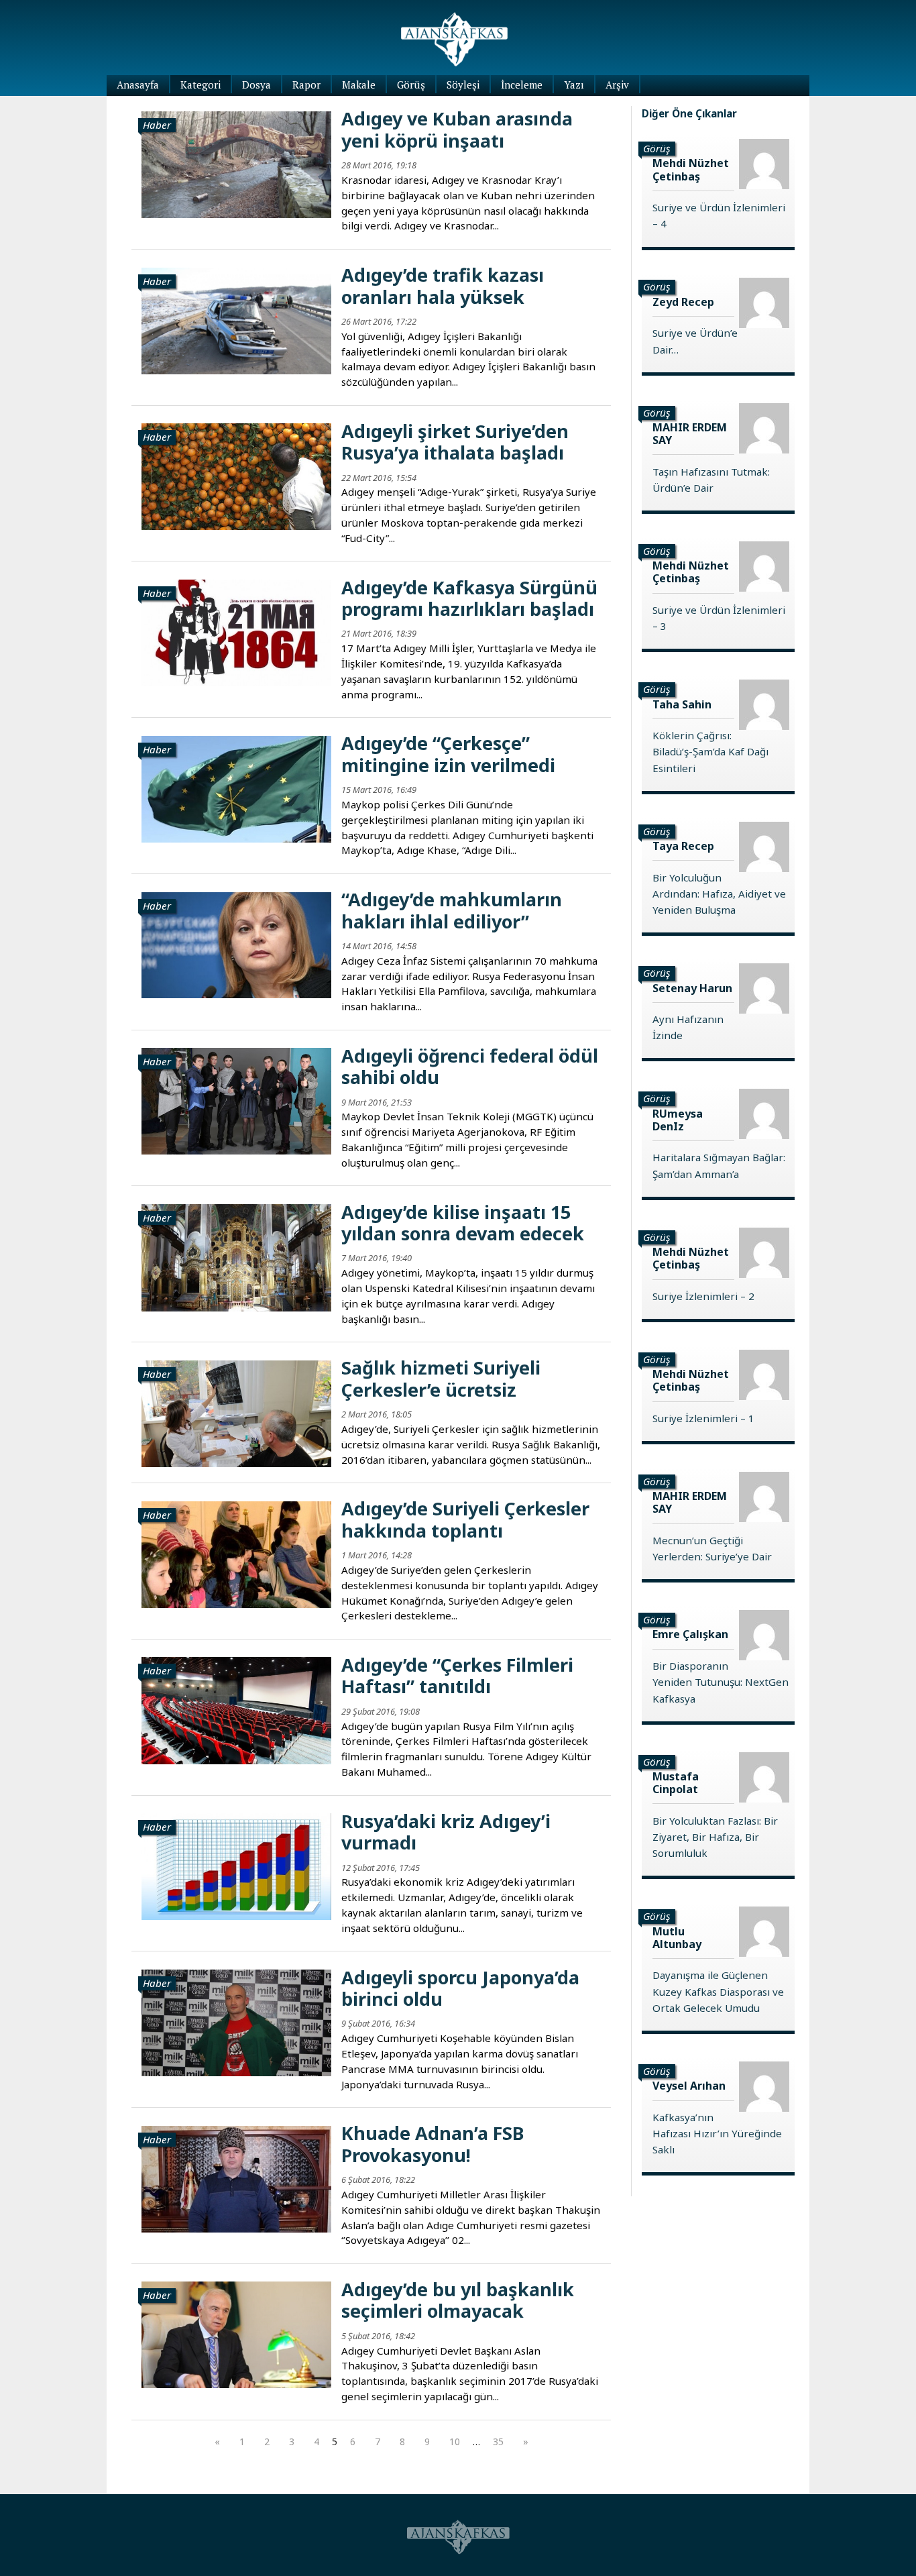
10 (455, 2441)
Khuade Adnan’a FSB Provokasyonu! (433, 2144)
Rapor (306, 85)
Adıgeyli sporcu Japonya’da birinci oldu (460, 1988)
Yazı (574, 85)
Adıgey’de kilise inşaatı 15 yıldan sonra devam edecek (463, 1223)
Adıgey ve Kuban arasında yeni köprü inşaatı (457, 129)
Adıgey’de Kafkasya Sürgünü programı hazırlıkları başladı (469, 598)
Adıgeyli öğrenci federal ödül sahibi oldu (470, 1066)
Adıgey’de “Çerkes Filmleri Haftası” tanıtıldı (457, 1675)
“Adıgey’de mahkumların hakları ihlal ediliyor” (452, 910)
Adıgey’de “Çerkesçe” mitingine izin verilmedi (448, 754)
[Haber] (236, 163)
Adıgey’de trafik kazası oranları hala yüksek (443, 285)
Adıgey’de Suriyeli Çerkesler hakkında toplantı (465, 1519)
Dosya (256, 85)
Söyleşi (463, 85)
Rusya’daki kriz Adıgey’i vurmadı (446, 1832)
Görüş (411, 85)
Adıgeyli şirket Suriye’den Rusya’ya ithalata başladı (455, 442)
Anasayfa (138, 85)
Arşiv (617, 85)
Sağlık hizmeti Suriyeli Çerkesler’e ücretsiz (441, 1378)
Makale (359, 85)
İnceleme (522, 85)
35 (498, 2441)
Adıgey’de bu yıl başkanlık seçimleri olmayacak (458, 2300)
